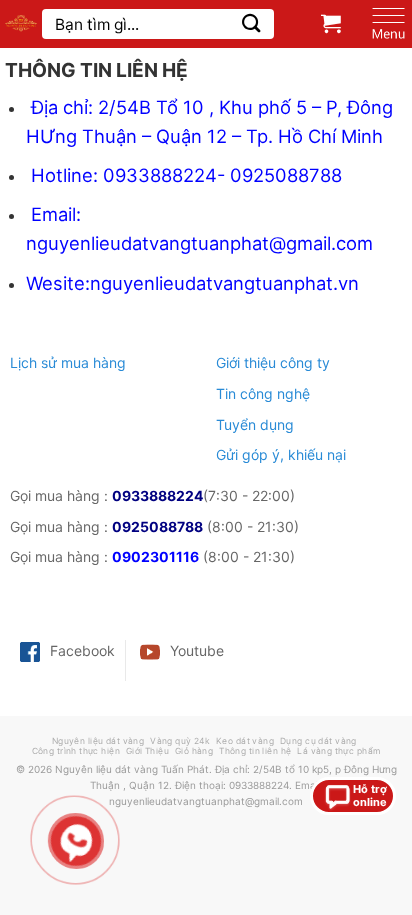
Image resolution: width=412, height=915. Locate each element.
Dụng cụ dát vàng (318, 741)
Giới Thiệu (147, 751)
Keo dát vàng (245, 741)
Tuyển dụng (255, 424)
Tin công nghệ (263, 393)
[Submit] (251, 23)
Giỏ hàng (194, 751)
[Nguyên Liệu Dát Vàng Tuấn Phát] (21, 24)
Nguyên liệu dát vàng (98, 741)
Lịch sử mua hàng (68, 362)
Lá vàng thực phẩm (338, 751)
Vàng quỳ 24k (180, 741)
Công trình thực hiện (76, 751)
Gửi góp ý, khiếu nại (281, 454)
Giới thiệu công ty (273, 362)
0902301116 (155, 556)
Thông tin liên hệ (255, 751)
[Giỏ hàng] (331, 23)
